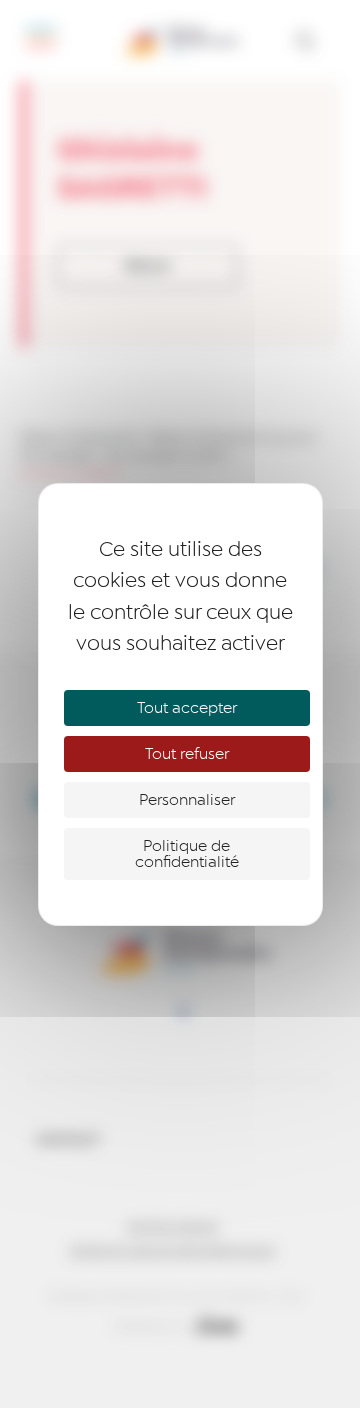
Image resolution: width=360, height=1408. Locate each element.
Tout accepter (187, 708)
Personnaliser (187, 800)
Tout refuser (187, 754)
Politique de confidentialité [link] (187, 854)
